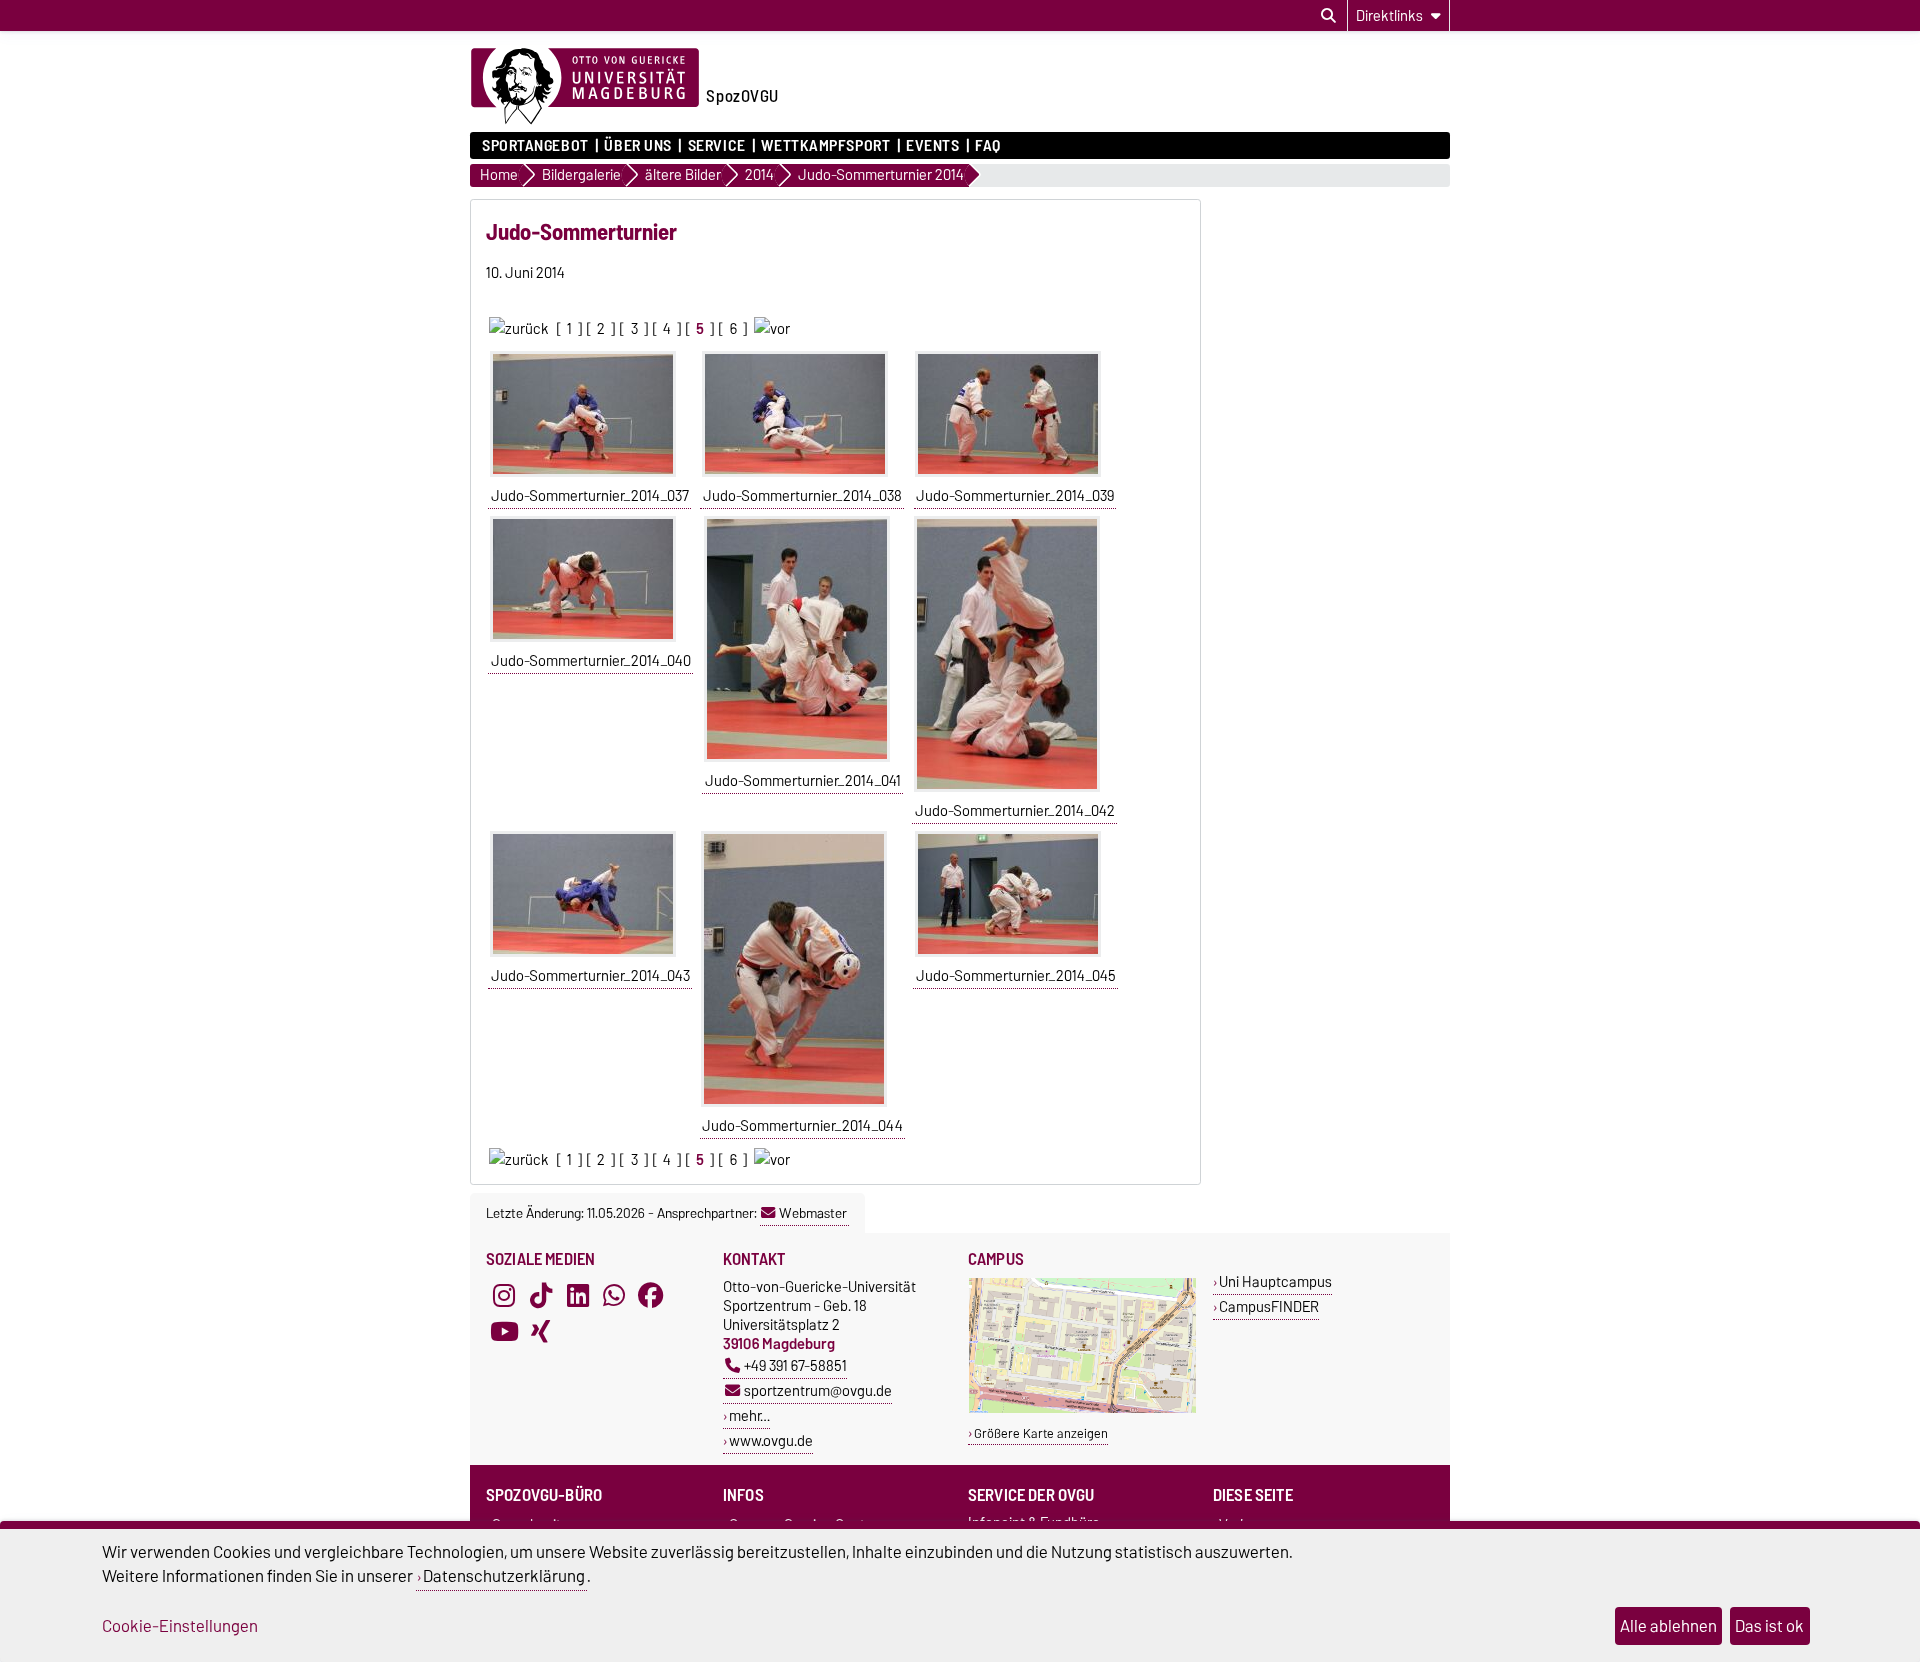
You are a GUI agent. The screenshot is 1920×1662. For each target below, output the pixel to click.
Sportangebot (535, 146)
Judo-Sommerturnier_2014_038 (802, 496)
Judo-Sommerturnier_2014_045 (1016, 976)
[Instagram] (504, 1295)
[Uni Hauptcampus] (1082, 1408)
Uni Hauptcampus (1275, 1281)
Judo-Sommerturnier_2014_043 (590, 976)
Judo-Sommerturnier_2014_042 (1015, 811)
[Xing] (541, 1331)
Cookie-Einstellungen (180, 1626)
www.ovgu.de (771, 1440)
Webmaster (813, 1213)
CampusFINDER (1269, 1306)
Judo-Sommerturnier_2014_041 (803, 781)
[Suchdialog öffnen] (1328, 16)
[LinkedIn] (578, 1295)
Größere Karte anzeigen (1041, 1433)
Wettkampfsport (825, 146)
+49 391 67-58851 (795, 1365)
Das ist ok (1769, 1626)
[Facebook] (651, 1295)
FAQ (988, 146)
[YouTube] (504, 1331)
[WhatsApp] (614, 1295)
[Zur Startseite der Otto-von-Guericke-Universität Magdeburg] (585, 87)
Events (932, 146)
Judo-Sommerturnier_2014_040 (591, 661)
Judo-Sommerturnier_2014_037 (590, 496)
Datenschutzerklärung (504, 1576)
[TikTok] (541, 1295)
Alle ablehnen (1668, 1626)
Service (716, 146)
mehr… (749, 1415)
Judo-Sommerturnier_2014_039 (1015, 496)
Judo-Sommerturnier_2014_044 (802, 1126)
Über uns (637, 146)
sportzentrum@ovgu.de (818, 1390)
